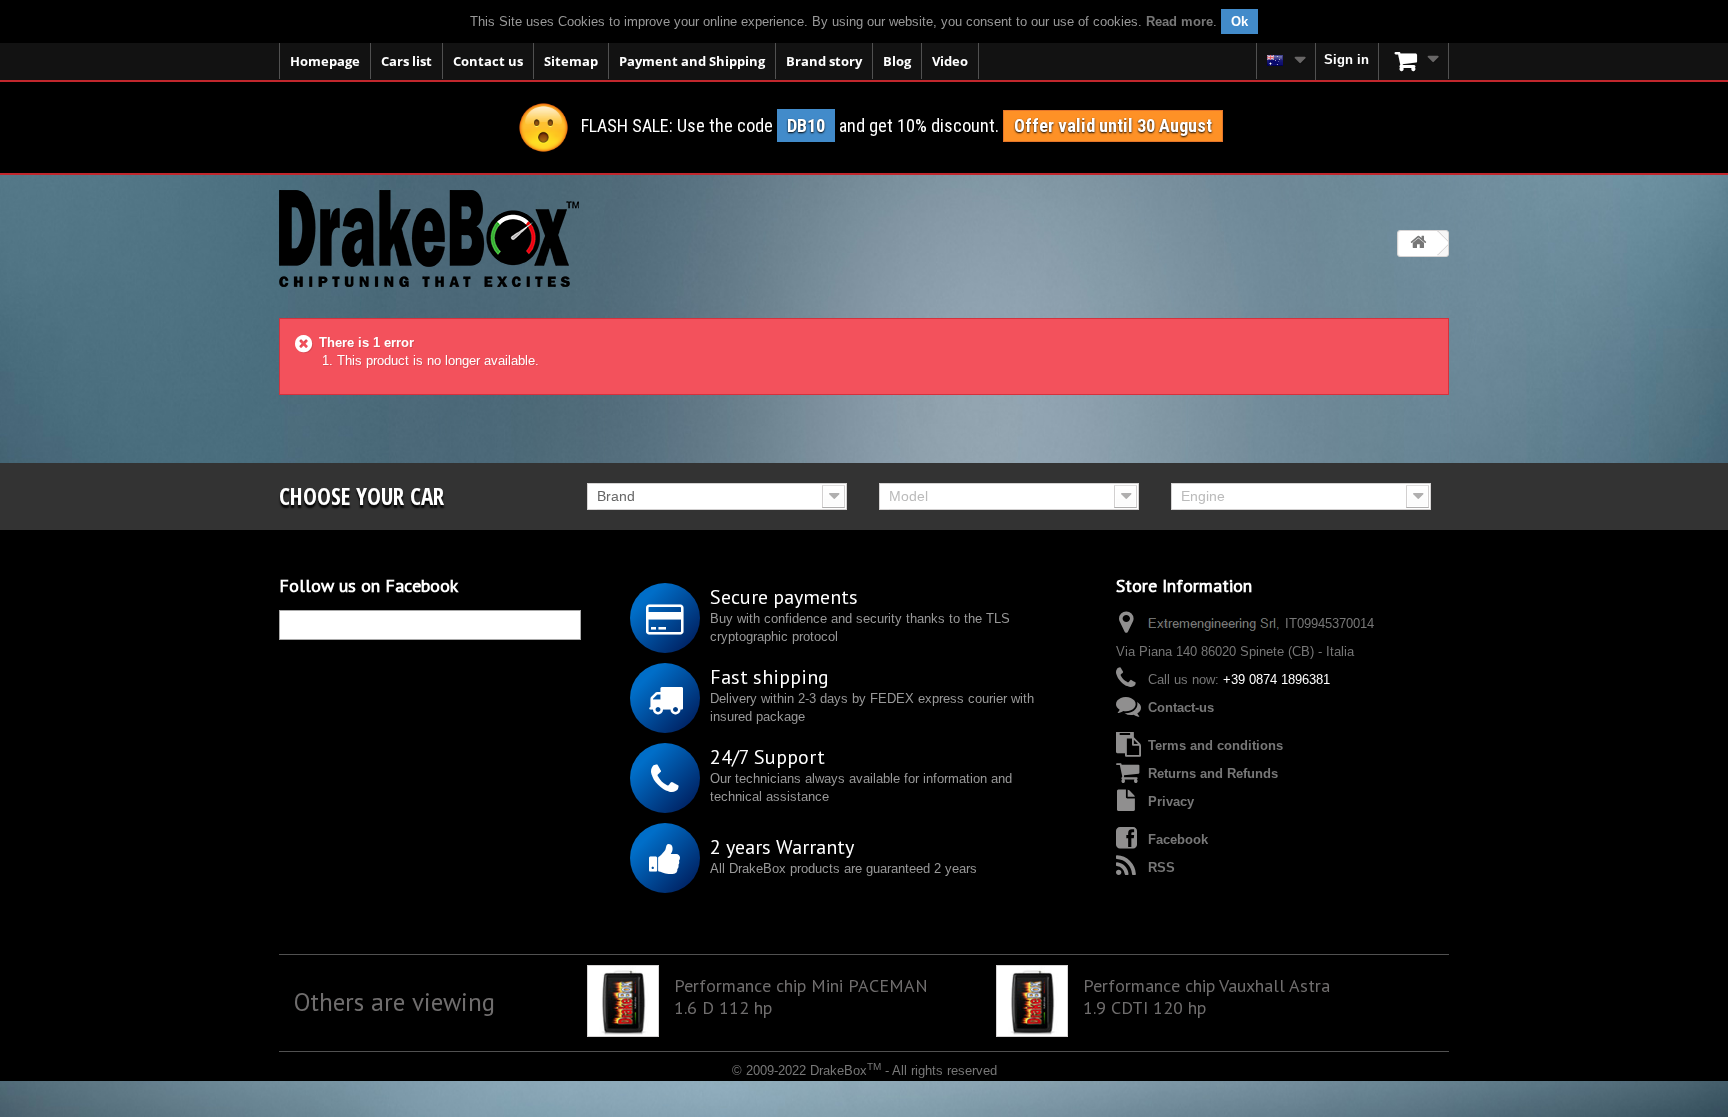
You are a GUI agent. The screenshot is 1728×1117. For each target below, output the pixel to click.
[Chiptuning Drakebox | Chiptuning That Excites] (429, 238)
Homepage (325, 61)
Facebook (1178, 839)
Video (950, 61)
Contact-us (1181, 707)
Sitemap (571, 61)
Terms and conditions (1215, 745)
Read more (1179, 21)
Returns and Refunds (1213, 773)
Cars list (406, 61)
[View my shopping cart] (1414, 61)
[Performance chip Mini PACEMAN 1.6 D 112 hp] (623, 1001)
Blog (897, 61)
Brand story (824, 61)
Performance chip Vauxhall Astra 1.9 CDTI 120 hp (1206, 997)
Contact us (488, 61)
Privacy (1171, 801)
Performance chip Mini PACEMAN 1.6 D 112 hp (801, 997)
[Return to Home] (1418, 243)
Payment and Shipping (692, 61)
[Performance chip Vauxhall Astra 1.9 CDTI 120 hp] (1032, 1001)
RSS (1161, 867)
